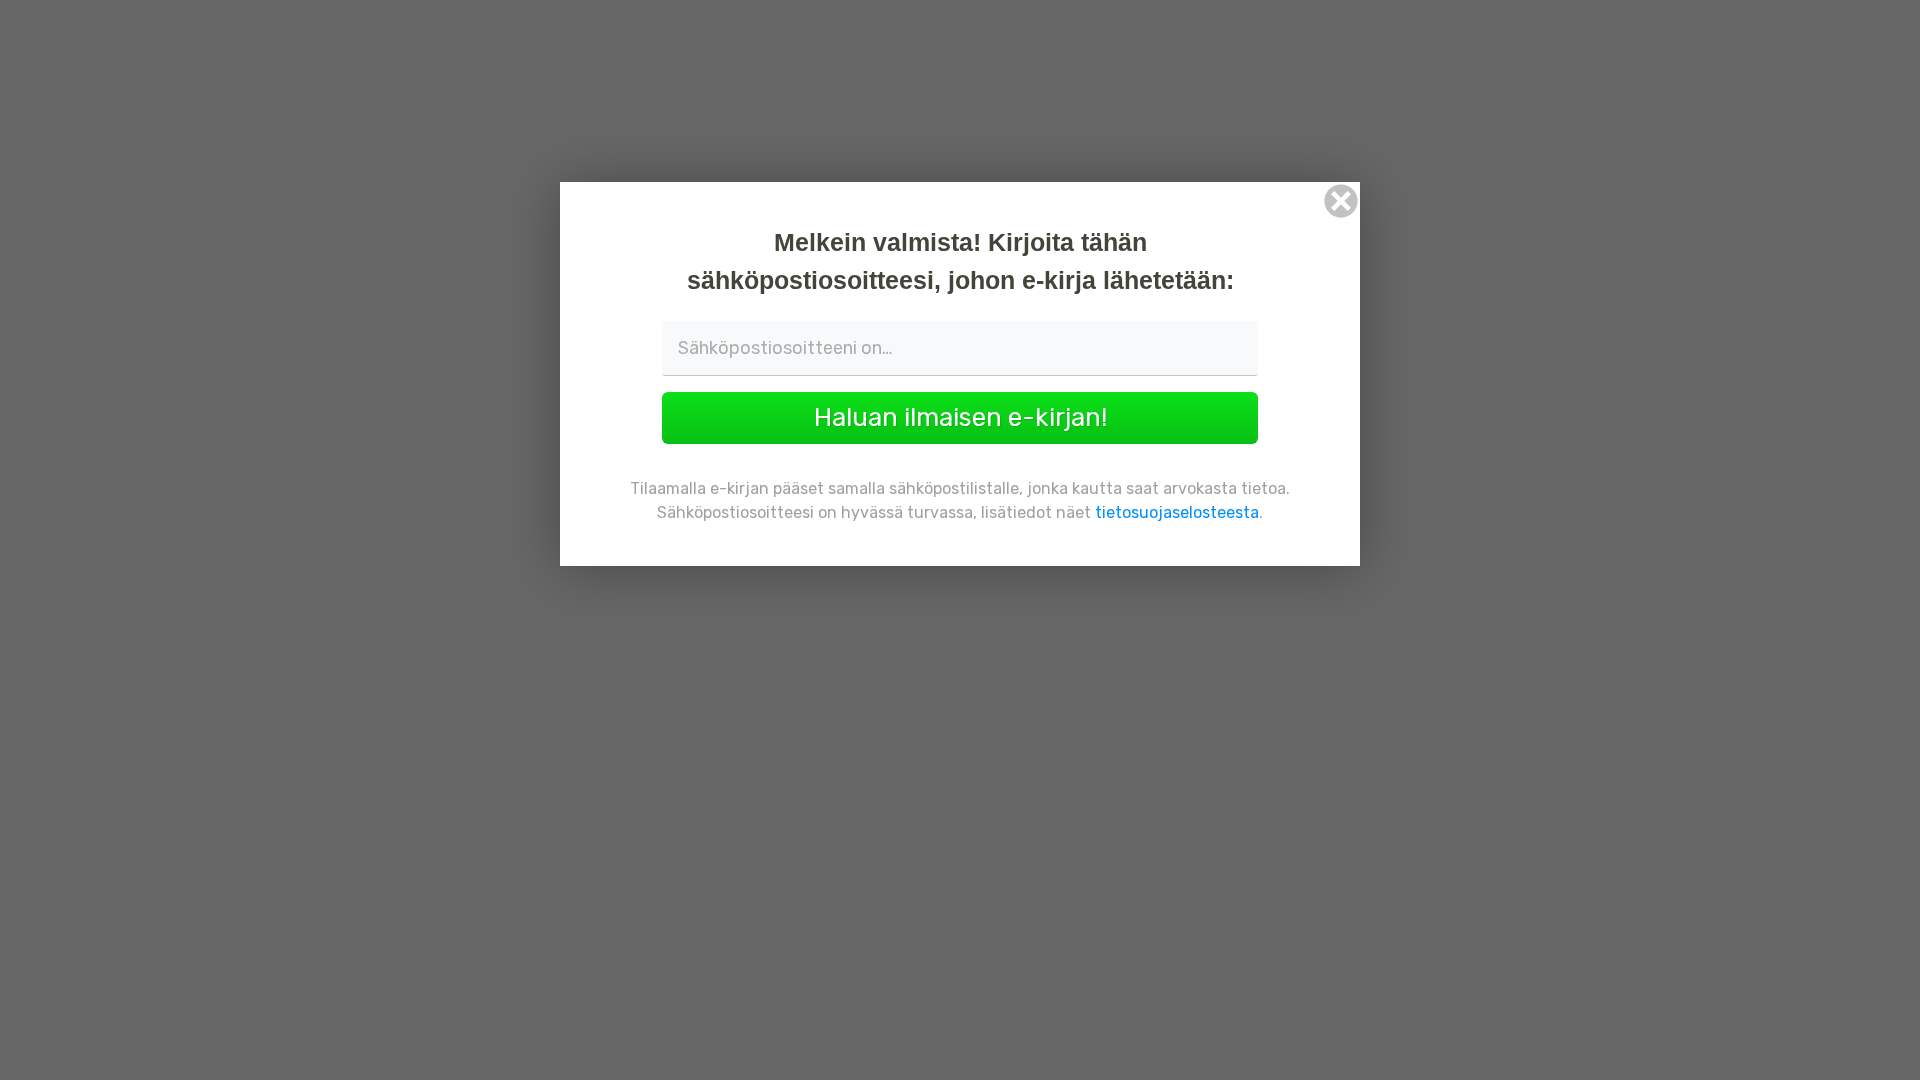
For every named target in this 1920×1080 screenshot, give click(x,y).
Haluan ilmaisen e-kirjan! (960, 417)
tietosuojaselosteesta (1177, 512)
